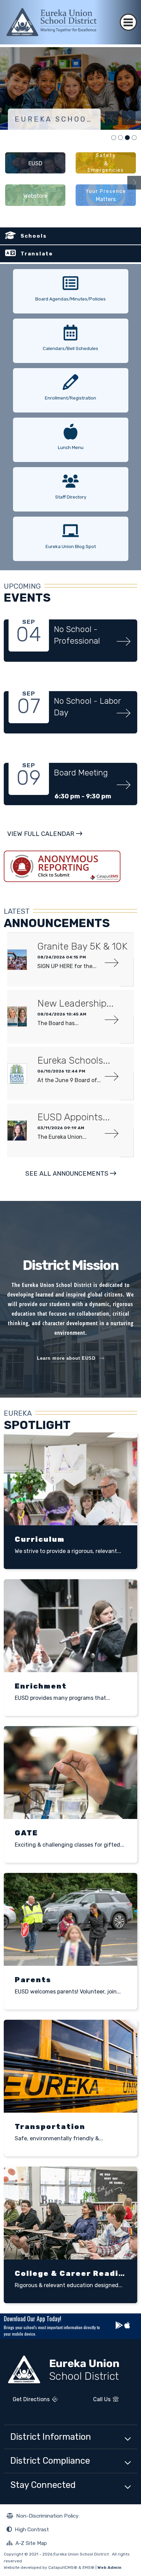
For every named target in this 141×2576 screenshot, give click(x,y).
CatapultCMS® (63, 2567)
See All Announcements (67, 1174)
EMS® (88, 2567)
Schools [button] (34, 236)
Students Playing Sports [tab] (134, 138)
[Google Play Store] (120, 2326)
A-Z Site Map (27, 2544)
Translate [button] (37, 254)
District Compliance (50, 2461)
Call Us (93, 2400)
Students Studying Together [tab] (114, 138)
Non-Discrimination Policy (43, 2517)
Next (129, 118)
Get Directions (27, 2402)
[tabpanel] (70, 88)
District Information (51, 2437)
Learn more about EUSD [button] (66, 1358)
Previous (112, 118)
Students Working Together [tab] (120, 138)
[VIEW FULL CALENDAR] (45, 841)
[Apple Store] (127, 2326)
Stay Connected (43, 2485)
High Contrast (32, 2529)
